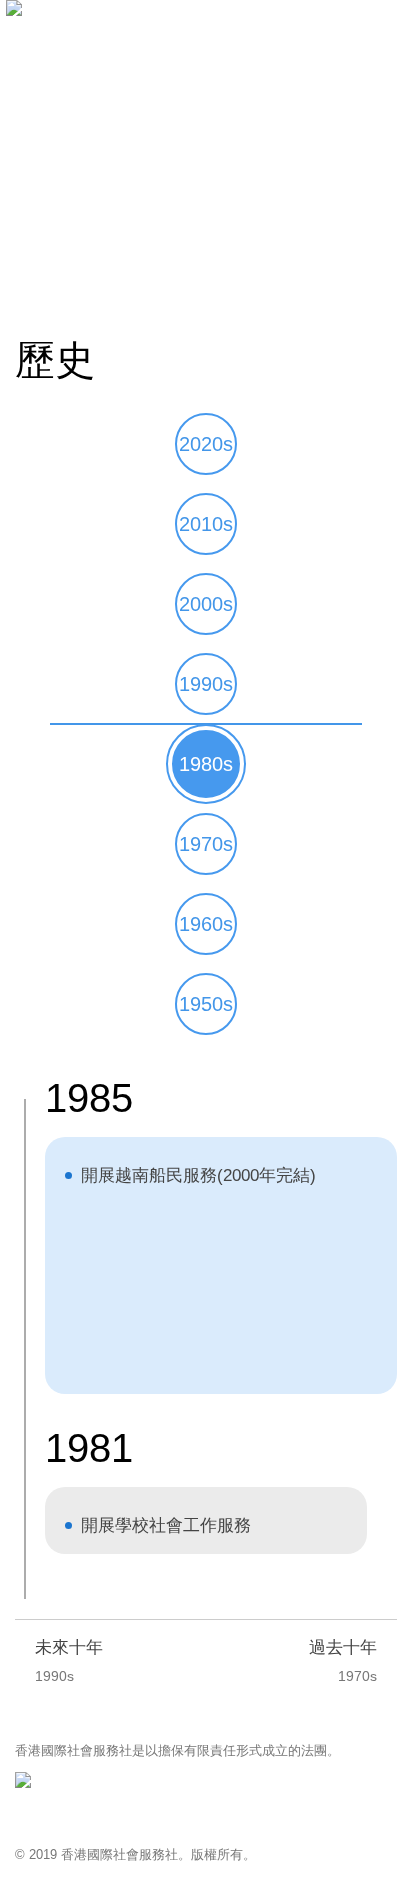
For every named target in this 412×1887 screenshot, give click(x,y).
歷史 (120, 276)
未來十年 (69, 1661)
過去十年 (343, 1661)
